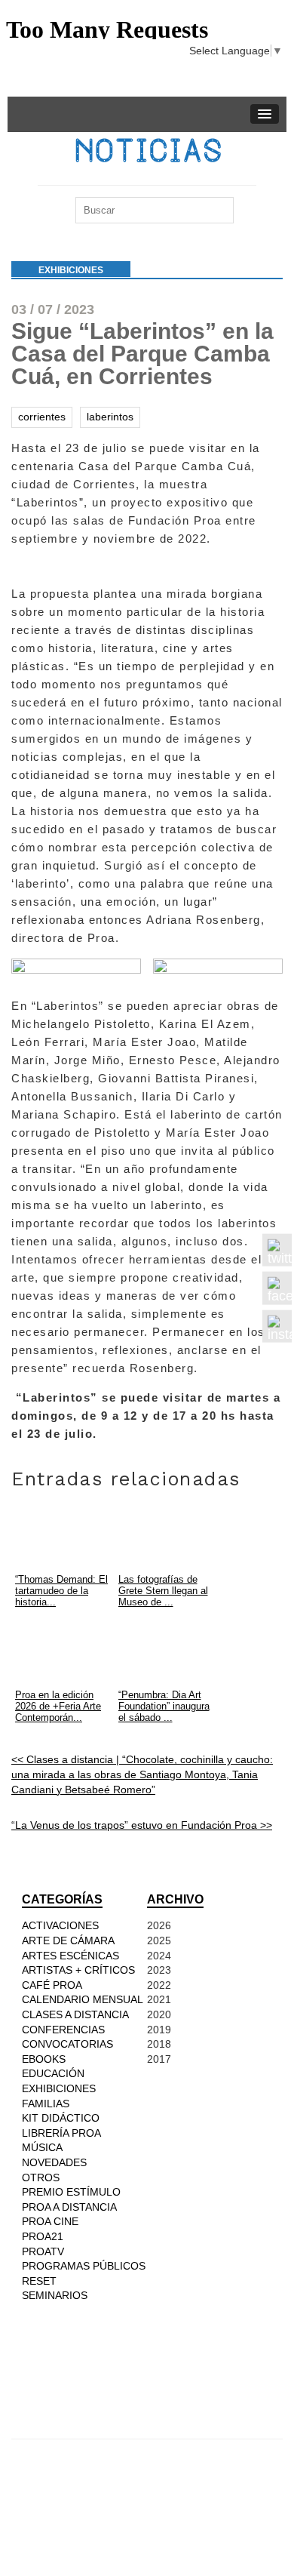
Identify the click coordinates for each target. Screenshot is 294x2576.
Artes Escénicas (70, 1956)
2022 (159, 1985)
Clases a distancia (75, 2014)
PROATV (43, 2251)
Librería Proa (61, 2133)
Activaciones (60, 1925)
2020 (159, 2014)
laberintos (110, 417)
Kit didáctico (61, 2118)
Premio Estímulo (71, 2192)
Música (42, 2147)
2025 (159, 1940)
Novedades (54, 2162)
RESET (39, 2281)
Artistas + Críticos (78, 1970)
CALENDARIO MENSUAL (83, 1999)
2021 (159, 1999)
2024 (159, 1956)
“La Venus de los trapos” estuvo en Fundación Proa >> (142, 1825)
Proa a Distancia (69, 2207)
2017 (159, 2059)
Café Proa (52, 1985)
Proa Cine (50, 2221)
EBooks (44, 2059)
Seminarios (55, 2295)
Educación (53, 2073)
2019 (159, 2030)
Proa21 (43, 2236)
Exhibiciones (71, 270)
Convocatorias (67, 2044)
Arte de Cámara (68, 1940)
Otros (41, 2177)
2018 (159, 2044)
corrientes (42, 417)
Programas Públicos (84, 2266)
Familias (46, 2104)
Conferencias (63, 2030)
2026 (159, 1925)
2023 (159, 1970)
